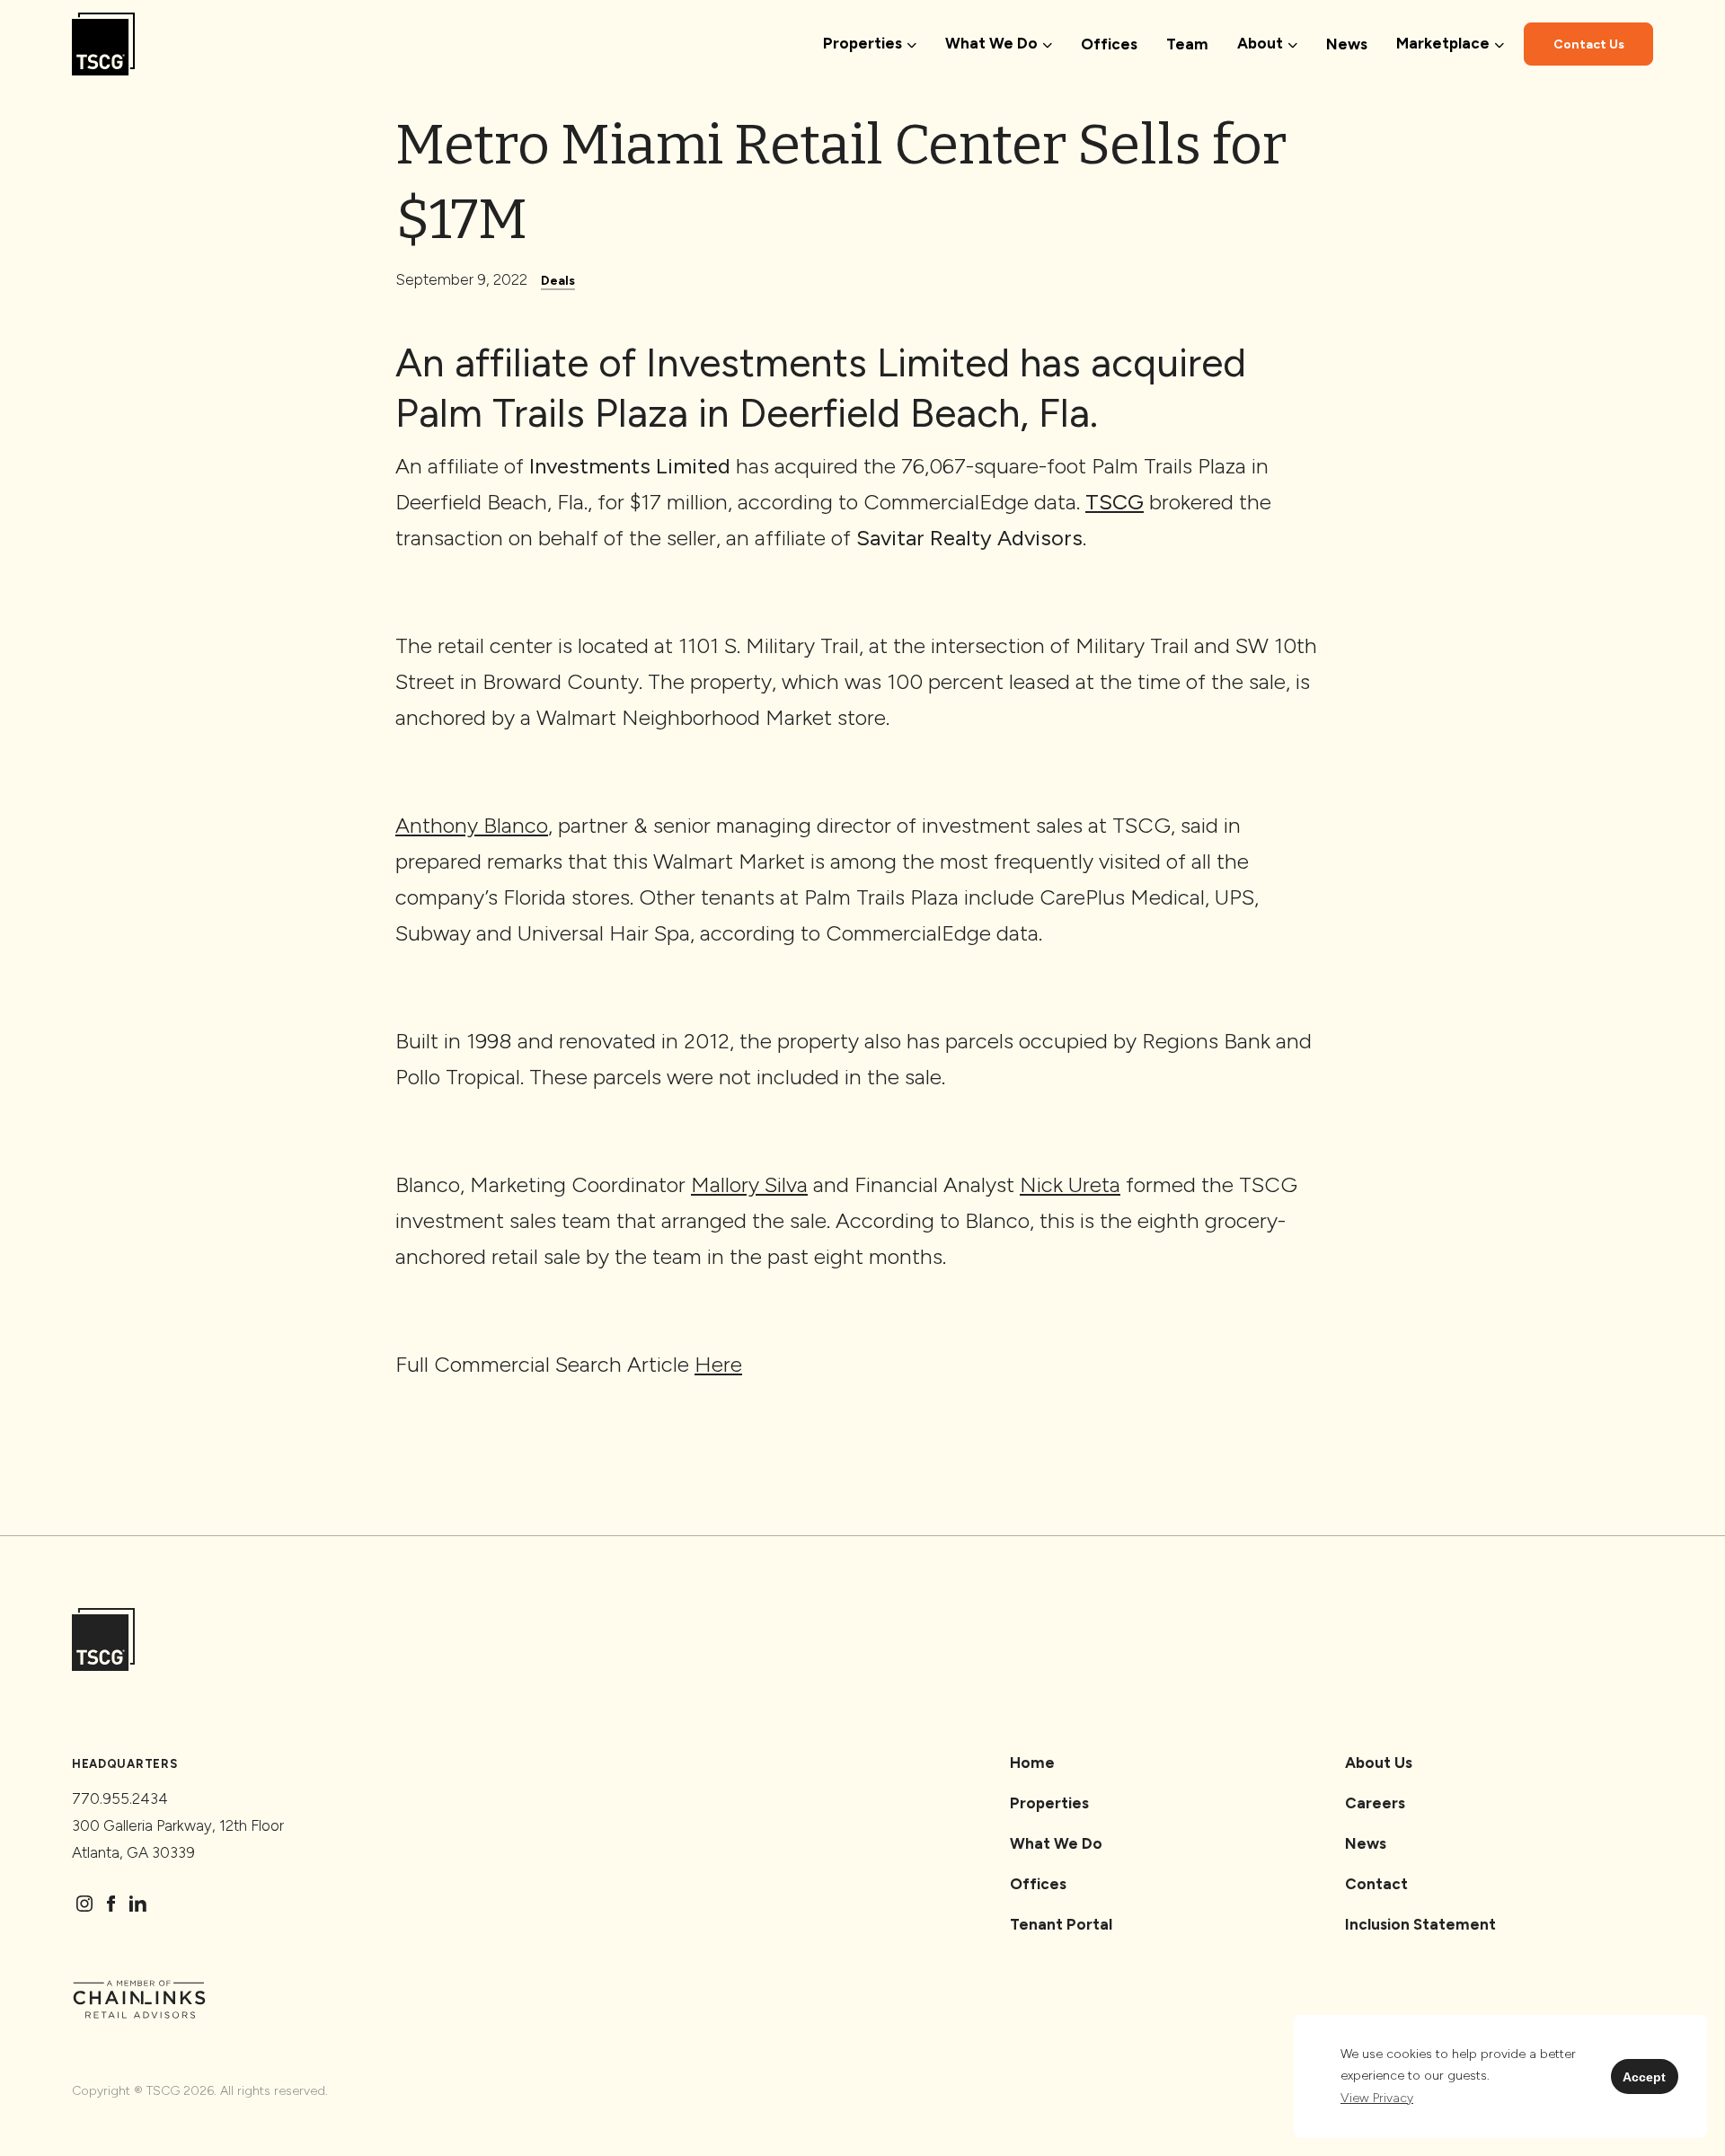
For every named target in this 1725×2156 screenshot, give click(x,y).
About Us (1379, 1763)
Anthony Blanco (472, 825)
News (1347, 44)
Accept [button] (1644, 2077)
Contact (1376, 1884)
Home (1032, 1763)
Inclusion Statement (1420, 1924)
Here (718, 1364)
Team (1187, 44)
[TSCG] (103, 44)
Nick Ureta (1070, 1184)
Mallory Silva (749, 1184)
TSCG (1115, 502)
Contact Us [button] (1589, 44)
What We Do (1056, 1843)
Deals (558, 281)
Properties (1049, 1803)
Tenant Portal (1061, 1924)
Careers (1375, 1803)
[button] (1377, 2099)
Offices (1109, 44)
